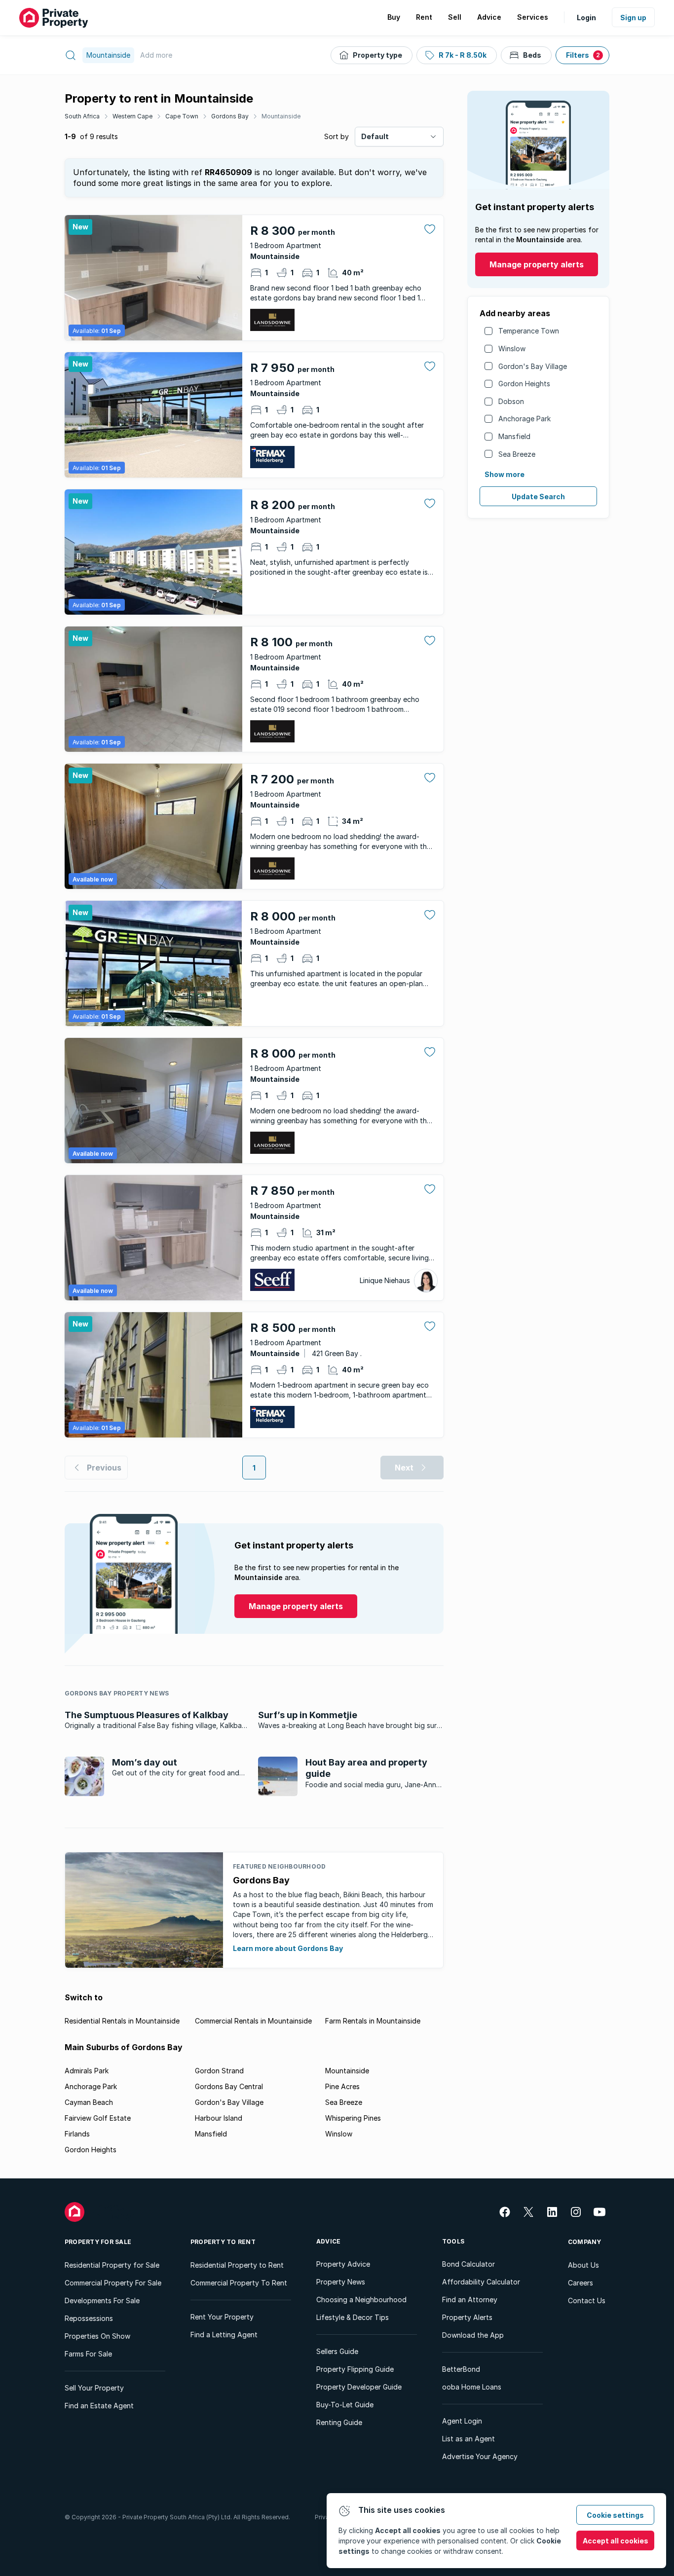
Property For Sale (98, 2242)
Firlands (77, 2134)
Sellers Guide (337, 2351)
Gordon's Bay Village (533, 366)
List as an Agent (468, 2439)
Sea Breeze (517, 454)
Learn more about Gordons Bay (288, 1948)
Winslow (512, 349)
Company (585, 2242)
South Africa (82, 116)
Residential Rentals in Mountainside (122, 2021)
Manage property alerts (537, 264)
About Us (583, 2265)
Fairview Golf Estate (98, 2118)
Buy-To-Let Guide (345, 2405)
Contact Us (587, 2300)
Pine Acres (342, 2086)
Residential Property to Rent (237, 2265)
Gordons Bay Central (229, 2086)
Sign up (633, 18)
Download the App (473, 2335)
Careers (580, 2283)
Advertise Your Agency (480, 2456)
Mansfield (514, 436)
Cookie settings (615, 2515)
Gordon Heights (524, 384)
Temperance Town (529, 331)
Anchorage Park (524, 419)
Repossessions (89, 2318)
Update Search (538, 497)
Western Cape (132, 116)
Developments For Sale (102, 2300)
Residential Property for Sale (112, 2265)
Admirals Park (87, 2071)
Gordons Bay (230, 116)
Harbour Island (219, 2118)
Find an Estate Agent (99, 2406)
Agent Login (462, 2421)
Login (586, 18)
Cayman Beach (89, 2102)
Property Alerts (467, 2317)
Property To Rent (223, 2242)
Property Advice (343, 2264)
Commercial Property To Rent (239, 2283)
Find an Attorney (470, 2300)
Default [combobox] (375, 136)
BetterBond (461, 2369)
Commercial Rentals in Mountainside (253, 2021)
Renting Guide (339, 2422)
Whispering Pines (353, 2118)
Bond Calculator (468, 2264)
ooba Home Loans (472, 2387)
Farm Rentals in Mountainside (373, 2021)
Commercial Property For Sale (113, 2283)
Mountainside (281, 116)
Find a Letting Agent (224, 2335)
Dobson (511, 401)
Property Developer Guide (359, 2387)
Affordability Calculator (481, 2282)
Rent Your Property (222, 2317)
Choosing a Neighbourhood (361, 2300)
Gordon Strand (219, 2071)
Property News (341, 2282)
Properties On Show (97, 2336)
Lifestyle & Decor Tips (353, 2317)
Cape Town (182, 116)
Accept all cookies (616, 2541)
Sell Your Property (94, 2388)
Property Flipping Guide (355, 2369)
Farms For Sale (88, 2354)
